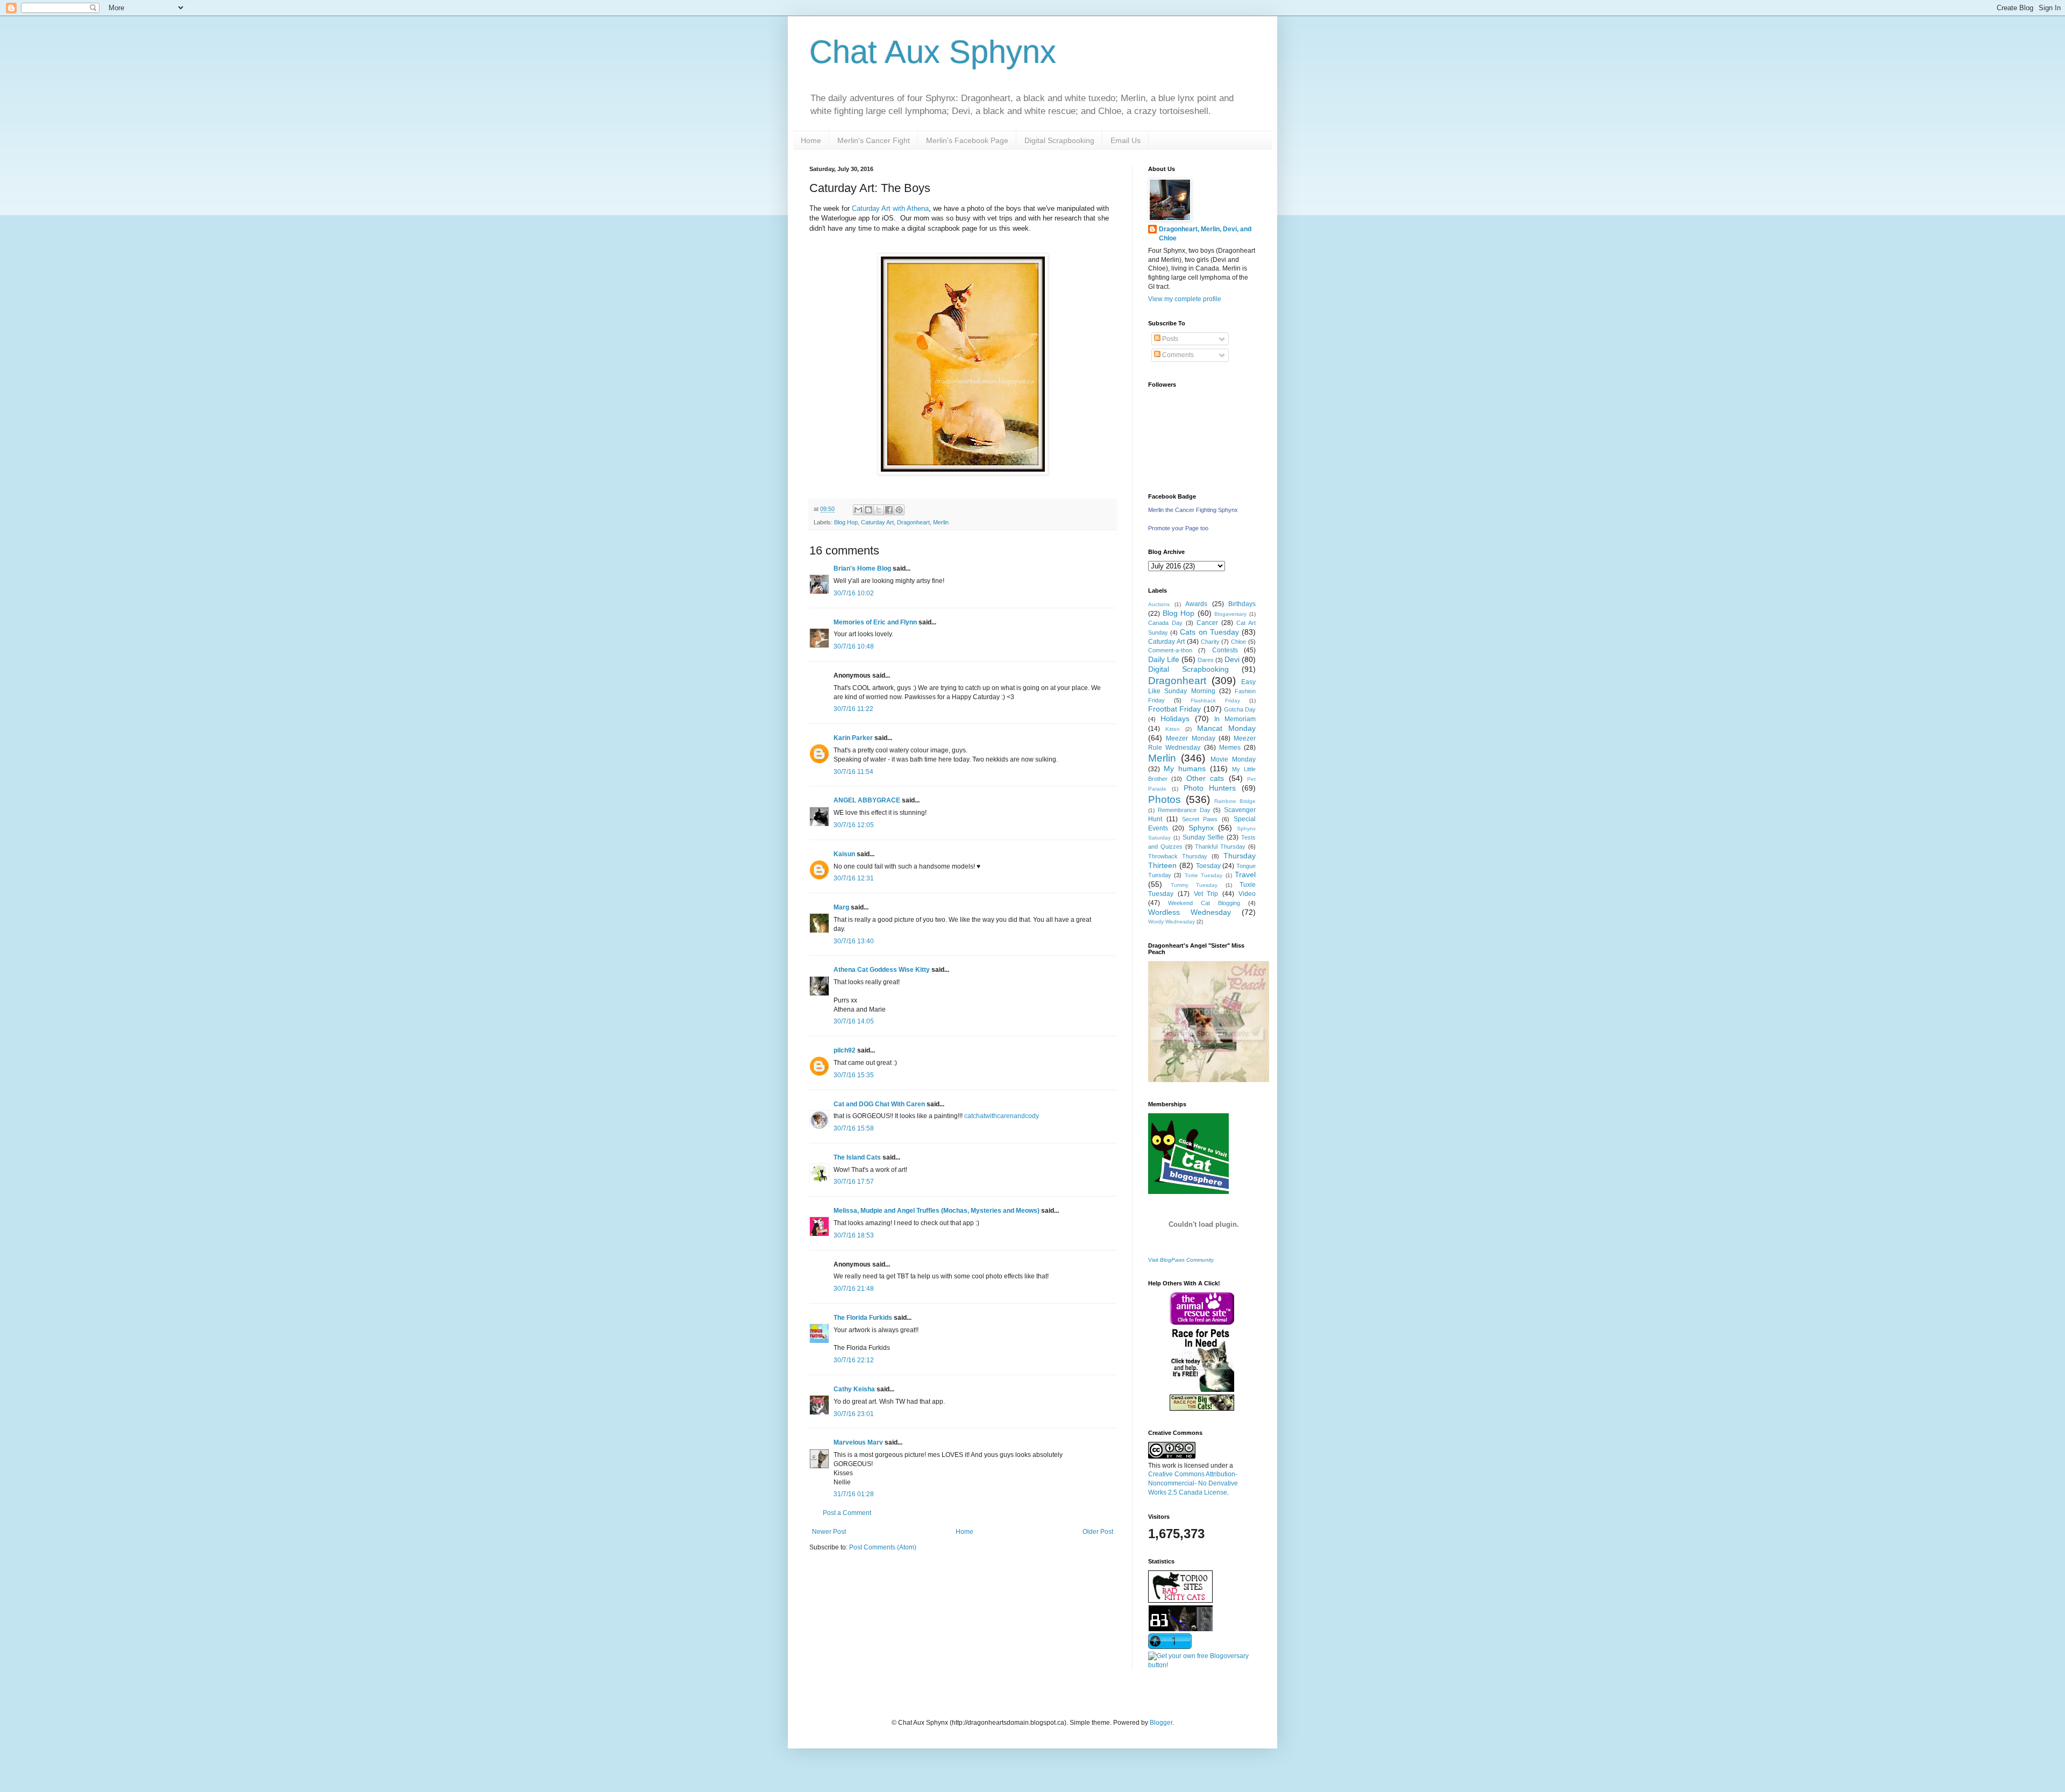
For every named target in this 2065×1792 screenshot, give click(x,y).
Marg (841, 907)
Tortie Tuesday (1204, 875)
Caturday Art (877, 522)
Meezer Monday (1190, 738)
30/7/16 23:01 (854, 1414)
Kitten (1173, 729)
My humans (1185, 769)
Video (1247, 894)
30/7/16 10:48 (854, 646)
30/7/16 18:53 (854, 1235)
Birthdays (1242, 604)
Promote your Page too (1178, 528)
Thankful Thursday (1220, 847)
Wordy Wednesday (1172, 922)
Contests (1225, 650)
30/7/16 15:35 (854, 1075)
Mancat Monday (1226, 728)
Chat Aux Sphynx (933, 52)
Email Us (1126, 140)
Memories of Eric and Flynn (875, 622)
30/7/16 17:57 (854, 1182)
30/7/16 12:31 (854, 878)
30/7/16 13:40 (854, 941)
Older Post (1098, 1532)
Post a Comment (847, 1513)
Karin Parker (853, 738)
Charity (1210, 642)
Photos (1165, 799)
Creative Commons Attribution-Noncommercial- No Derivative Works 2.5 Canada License (1193, 1483)
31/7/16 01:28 (854, 1494)
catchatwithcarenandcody (1002, 1116)
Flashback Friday (1215, 701)
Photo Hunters (1210, 788)
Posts (1169, 339)
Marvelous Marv (858, 1442)
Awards (1196, 604)
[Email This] (858, 510)
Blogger (1161, 1723)
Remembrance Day (1184, 810)
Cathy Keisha (854, 1389)
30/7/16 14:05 (854, 1021)
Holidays (1175, 719)
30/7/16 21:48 (854, 1289)
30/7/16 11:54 (853, 772)
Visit (1181, 1260)
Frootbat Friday (1174, 709)
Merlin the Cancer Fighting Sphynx (1193, 510)
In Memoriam (1235, 719)
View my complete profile (1185, 299)
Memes (1230, 748)
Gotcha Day (1240, 709)
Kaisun (844, 854)
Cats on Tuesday (1209, 632)
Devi (1232, 659)
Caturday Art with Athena (890, 208)
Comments (1177, 355)
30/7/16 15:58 (854, 1128)
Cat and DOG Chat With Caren (879, 1104)
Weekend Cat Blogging (1204, 903)
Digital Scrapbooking (1059, 140)
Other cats (1205, 778)
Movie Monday (1233, 759)
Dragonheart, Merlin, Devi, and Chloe (1205, 234)
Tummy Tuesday (1194, 885)
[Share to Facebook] (889, 510)
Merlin (941, 522)
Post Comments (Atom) (883, 1547)
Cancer (1207, 623)
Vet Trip (1206, 894)
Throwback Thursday (1178, 856)
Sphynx (1201, 828)
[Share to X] (879, 510)
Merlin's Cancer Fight (874, 140)
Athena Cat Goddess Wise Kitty (882, 970)
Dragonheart (913, 522)
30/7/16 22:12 (854, 1360)
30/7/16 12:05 (854, 825)
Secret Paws (1200, 819)
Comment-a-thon (1170, 650)
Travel (1245, 874)
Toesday (1208, 866)
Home (811, 140)
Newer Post (829, 1532)
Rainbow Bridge (1235, 801)
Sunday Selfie (1204, 837)
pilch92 (845, 1050)
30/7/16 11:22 (853, 709)
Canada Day (1165, 623)
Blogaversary (1230, 614)
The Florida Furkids (863, 1318)
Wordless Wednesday (1190, 912)
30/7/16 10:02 (854, 593)
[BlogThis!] (868, 510)
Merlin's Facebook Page (967, 140)
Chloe (1238, 642)
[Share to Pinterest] (899, 510)
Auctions (1159, 604)
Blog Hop (846, 522)
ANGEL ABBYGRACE (867, 800)
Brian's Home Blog (862, 568)
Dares (1206, 660)
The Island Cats (857, 1157)
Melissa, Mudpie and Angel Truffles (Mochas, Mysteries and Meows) (937, 1211)
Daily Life (1164, 659)
